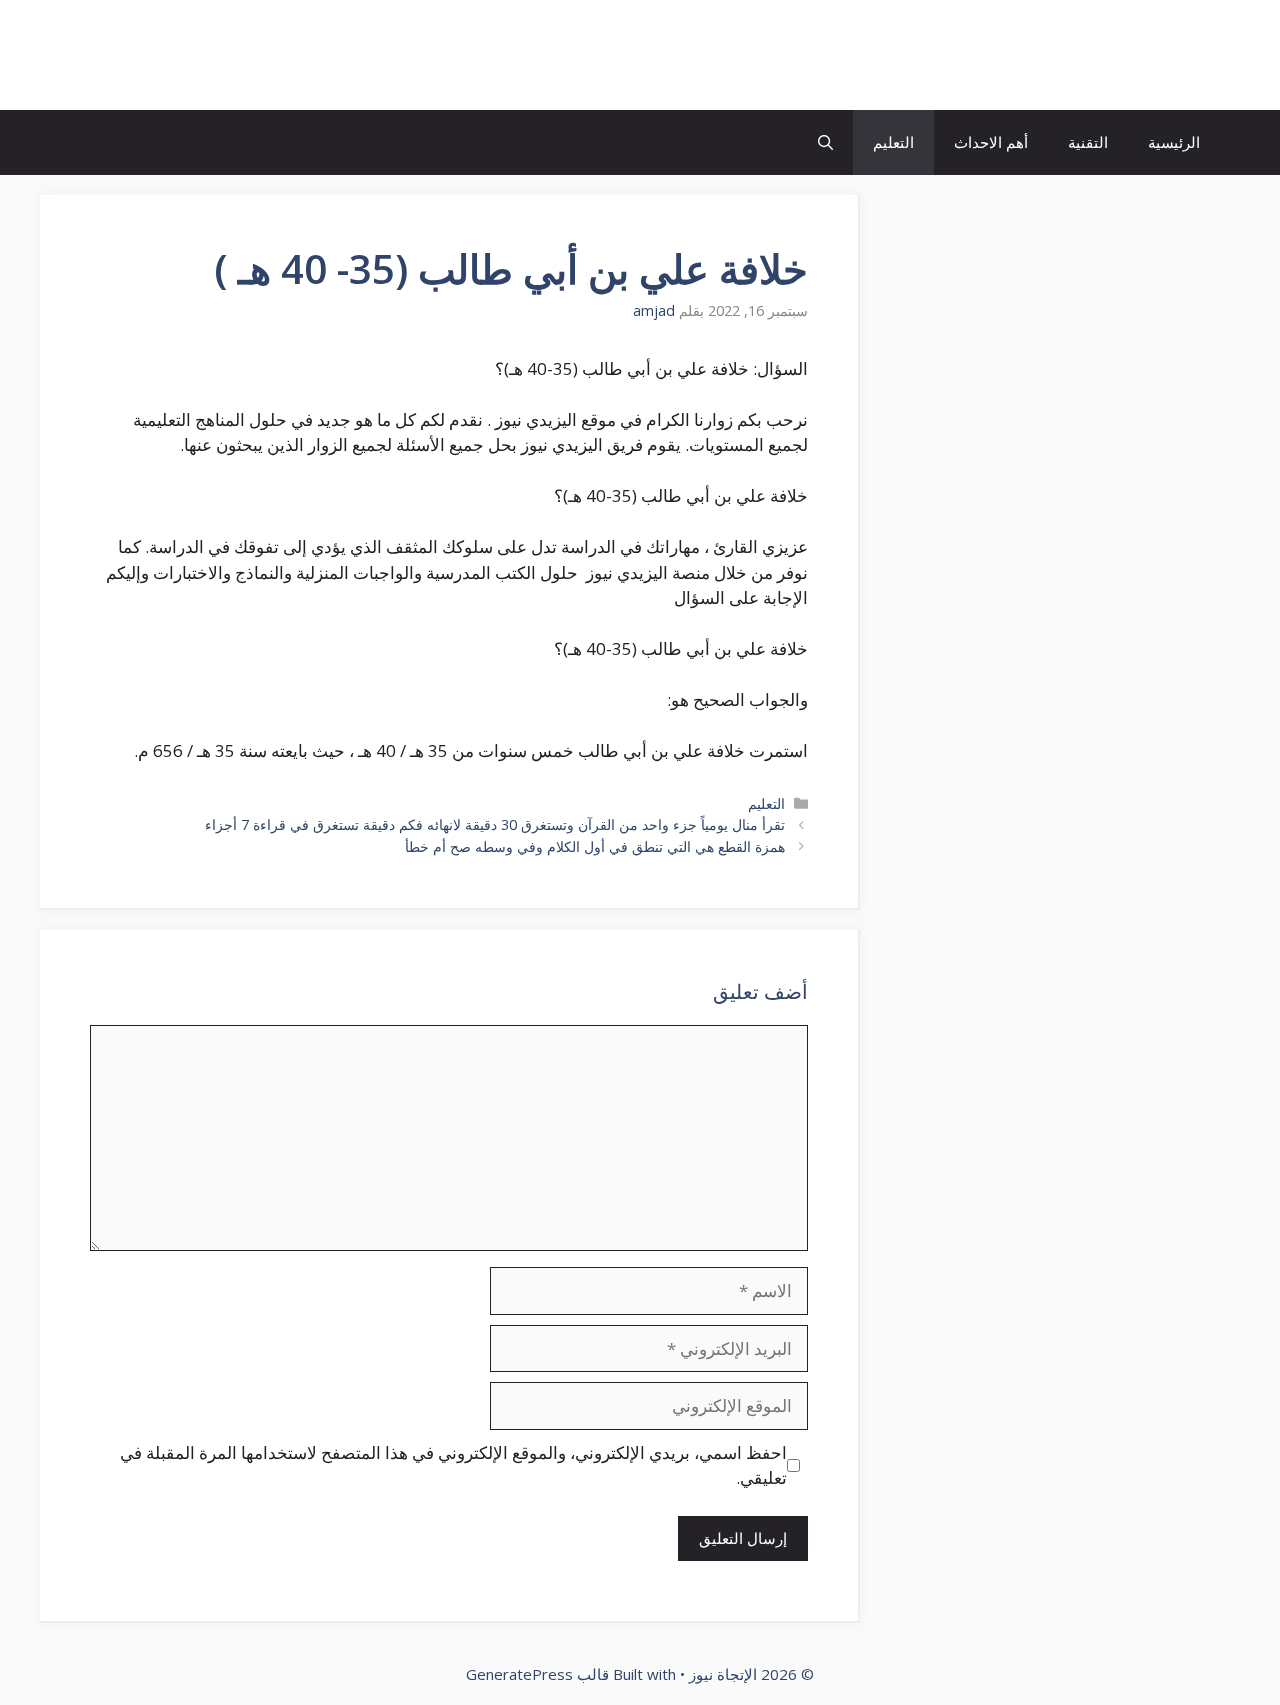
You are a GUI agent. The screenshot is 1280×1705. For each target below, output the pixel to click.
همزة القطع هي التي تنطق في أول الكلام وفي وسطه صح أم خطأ (595, 846)
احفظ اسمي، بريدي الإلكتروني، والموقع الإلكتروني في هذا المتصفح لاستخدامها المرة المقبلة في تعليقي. (453, 1465)
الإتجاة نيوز (1144, 55)
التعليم (893, 142)
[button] (825, 142)
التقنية (1088, 142)
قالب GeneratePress (537, 1674)
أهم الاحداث (991, 142)
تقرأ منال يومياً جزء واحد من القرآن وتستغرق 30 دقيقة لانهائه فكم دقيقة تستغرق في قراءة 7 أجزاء (495, 824)
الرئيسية (1174, 142)
